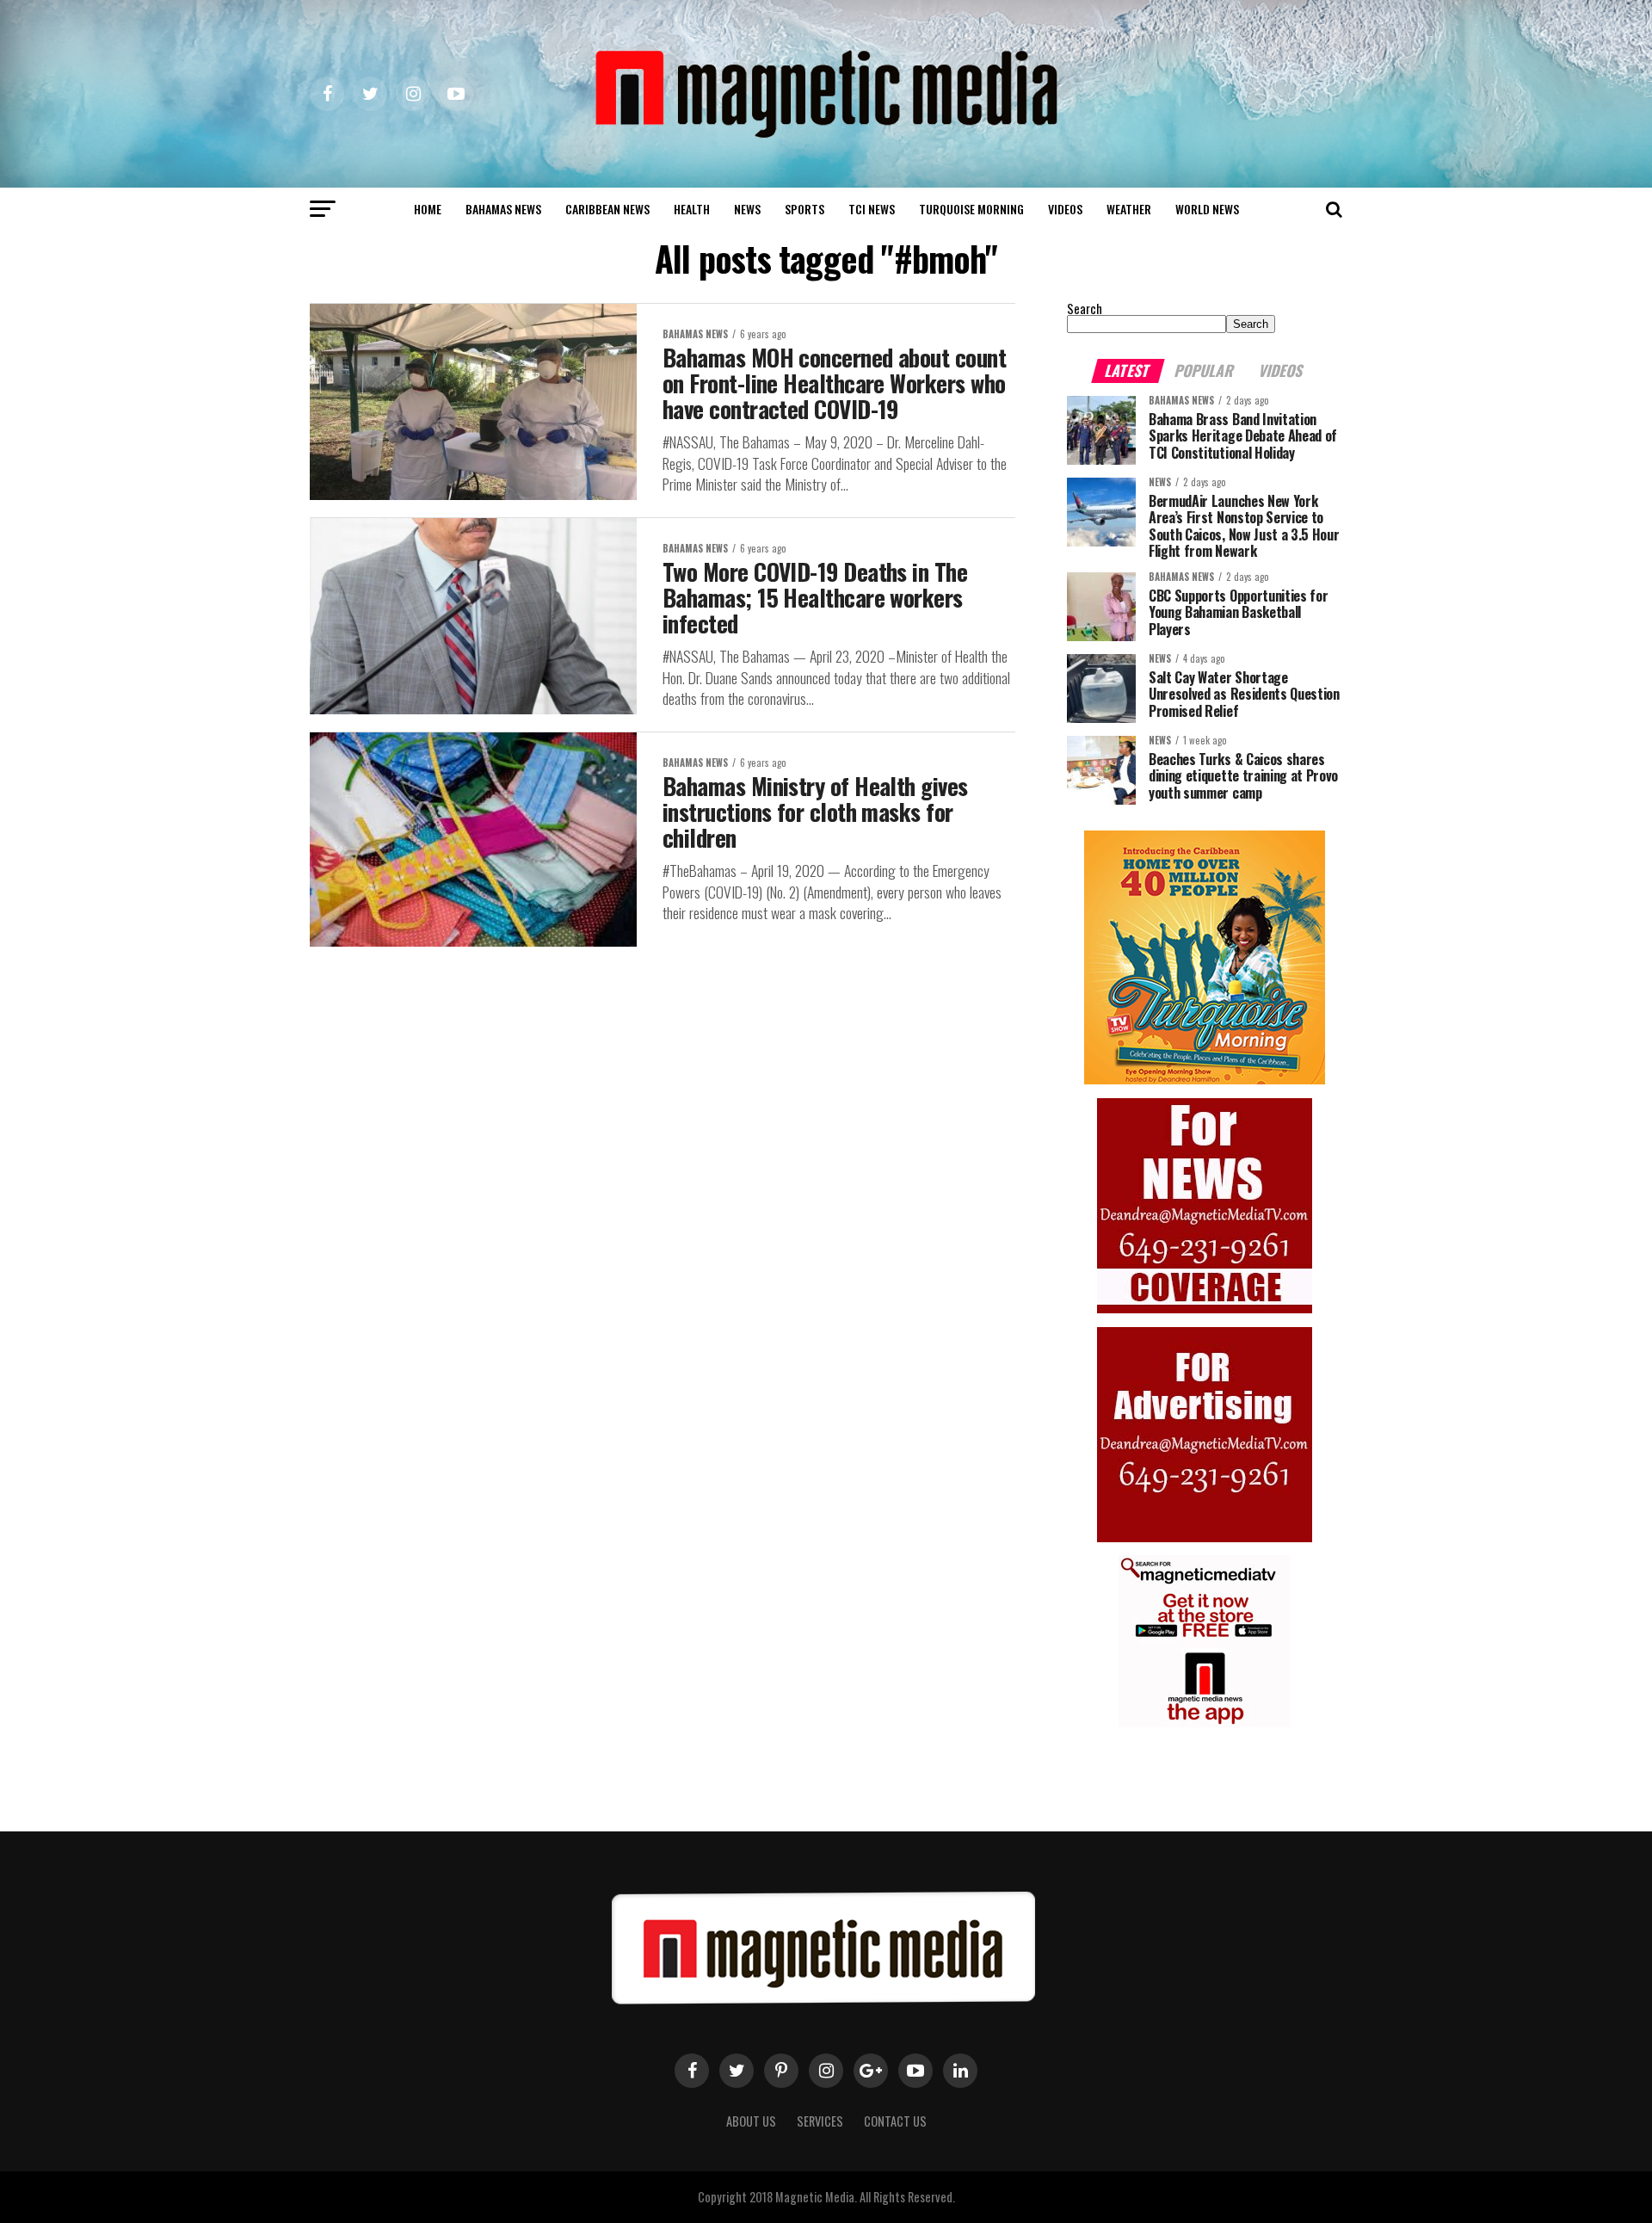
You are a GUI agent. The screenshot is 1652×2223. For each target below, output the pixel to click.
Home (428, 209)
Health (692, 209)
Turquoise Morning (971, 209)
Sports (804, 209)
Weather (1129, 209)
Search (1085, 309)
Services (820, 2121)
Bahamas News (503, 209)
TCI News (872, 209)
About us (751, 2121)
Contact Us (895, 2121)
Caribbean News (607, 209)
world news (1207, 209)
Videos (1065, 209)
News (747, 209)
